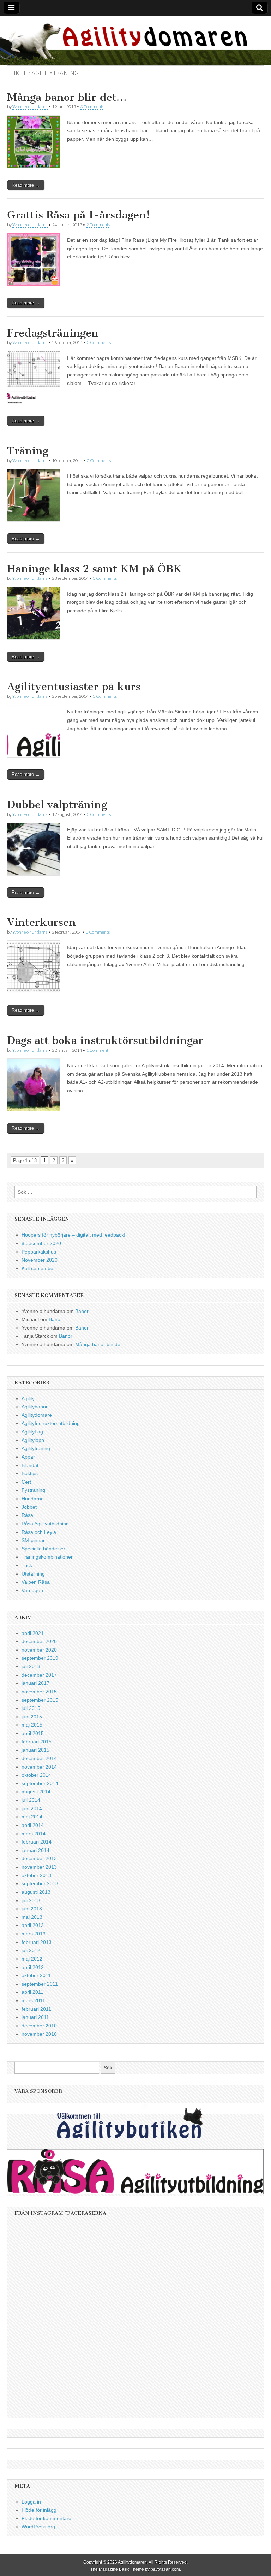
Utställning (33, 1574)
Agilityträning (36, 1448)
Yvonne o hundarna (30, 107)
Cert (26, 1482)
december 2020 (39, 1641)
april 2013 (33, 1925)
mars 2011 (33, 2000)
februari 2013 (37, 1942)
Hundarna (33, 1499)
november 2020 (39, 1650)
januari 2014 (35, 1850)
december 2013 (39, 1858)
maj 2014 (32, 1817)
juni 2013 (32, 1909)
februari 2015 (37, 1742)
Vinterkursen (41, 922)
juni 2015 (32, 1717)
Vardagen (32, 1590)
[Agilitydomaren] (135, 41)
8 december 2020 (41, 1243)
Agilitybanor (35, 1407)
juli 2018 (31, 1666)
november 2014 (39, 1767)
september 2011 (40, 1984)
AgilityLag (32, 1432)
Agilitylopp (33, 1440)
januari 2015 (35, 1750)
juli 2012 (31, 1950)
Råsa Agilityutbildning (45, 1524)
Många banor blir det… (67, 97)
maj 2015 (32, 1725)
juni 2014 (32, 1809)
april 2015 (33, 1733)
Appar (28, 1457)
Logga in (31, 2502)
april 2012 (33, 1967)
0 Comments (99, 342)
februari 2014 (37, 1842)
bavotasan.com (165, 2569)
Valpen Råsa (36, 1582)
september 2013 (40, 1883)
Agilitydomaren (132, 2562)
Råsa (27, 1515)
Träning (28, 451)
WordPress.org (38, 2527)
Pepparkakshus (39, 1252)
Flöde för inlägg (39, 2510)
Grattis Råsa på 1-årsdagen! (79, 215)
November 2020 (40, 1260)
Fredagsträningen (53, 333)
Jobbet (29, 1507)
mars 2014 (34, 1834)
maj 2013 (32, 1917)
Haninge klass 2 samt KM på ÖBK (94, 569)
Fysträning (33, 1490)
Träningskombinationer (47, 1557)
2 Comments (98, 225)
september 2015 (40, 1700)
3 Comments (92, 107)
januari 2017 (35, 1683)
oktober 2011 (36, 1975)
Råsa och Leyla (39, 1532)
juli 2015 (31, 1708)
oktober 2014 (36, 1775)
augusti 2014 (36, 1792)
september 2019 (40, 1658)
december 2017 (39, 1675)
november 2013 (39, 1867)
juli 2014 (31, 1800)
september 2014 (40, 1783)
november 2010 (39, 2034)
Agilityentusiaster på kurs (74, 687)
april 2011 (32, 1992)
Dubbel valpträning (57, 805)
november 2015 (39, 1692)
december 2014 (39, 1758)
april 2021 (33, 1633)
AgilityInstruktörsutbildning (51, 1423)
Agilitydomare (37, 1415)
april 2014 (33, 1825)
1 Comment (97, 1050)
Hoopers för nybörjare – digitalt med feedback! (73, 1235)
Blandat (30, 1465)
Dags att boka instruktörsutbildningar (105, 1040)
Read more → (26, 185)
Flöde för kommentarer (47, 2518)
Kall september (38, 1268)
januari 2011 (35, 2017)
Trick (27, 1565)
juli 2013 (31, 1900)
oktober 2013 (36, 1875)
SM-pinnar (33, 1540)
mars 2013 (34, 1934)
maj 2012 (32, 1959)
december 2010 (39, 2026)
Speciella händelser (43, 1549)
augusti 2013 (36, 1892)
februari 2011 (36, 2009)
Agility (28, 1398)
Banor (82, 1311)
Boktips (30, 1473)
